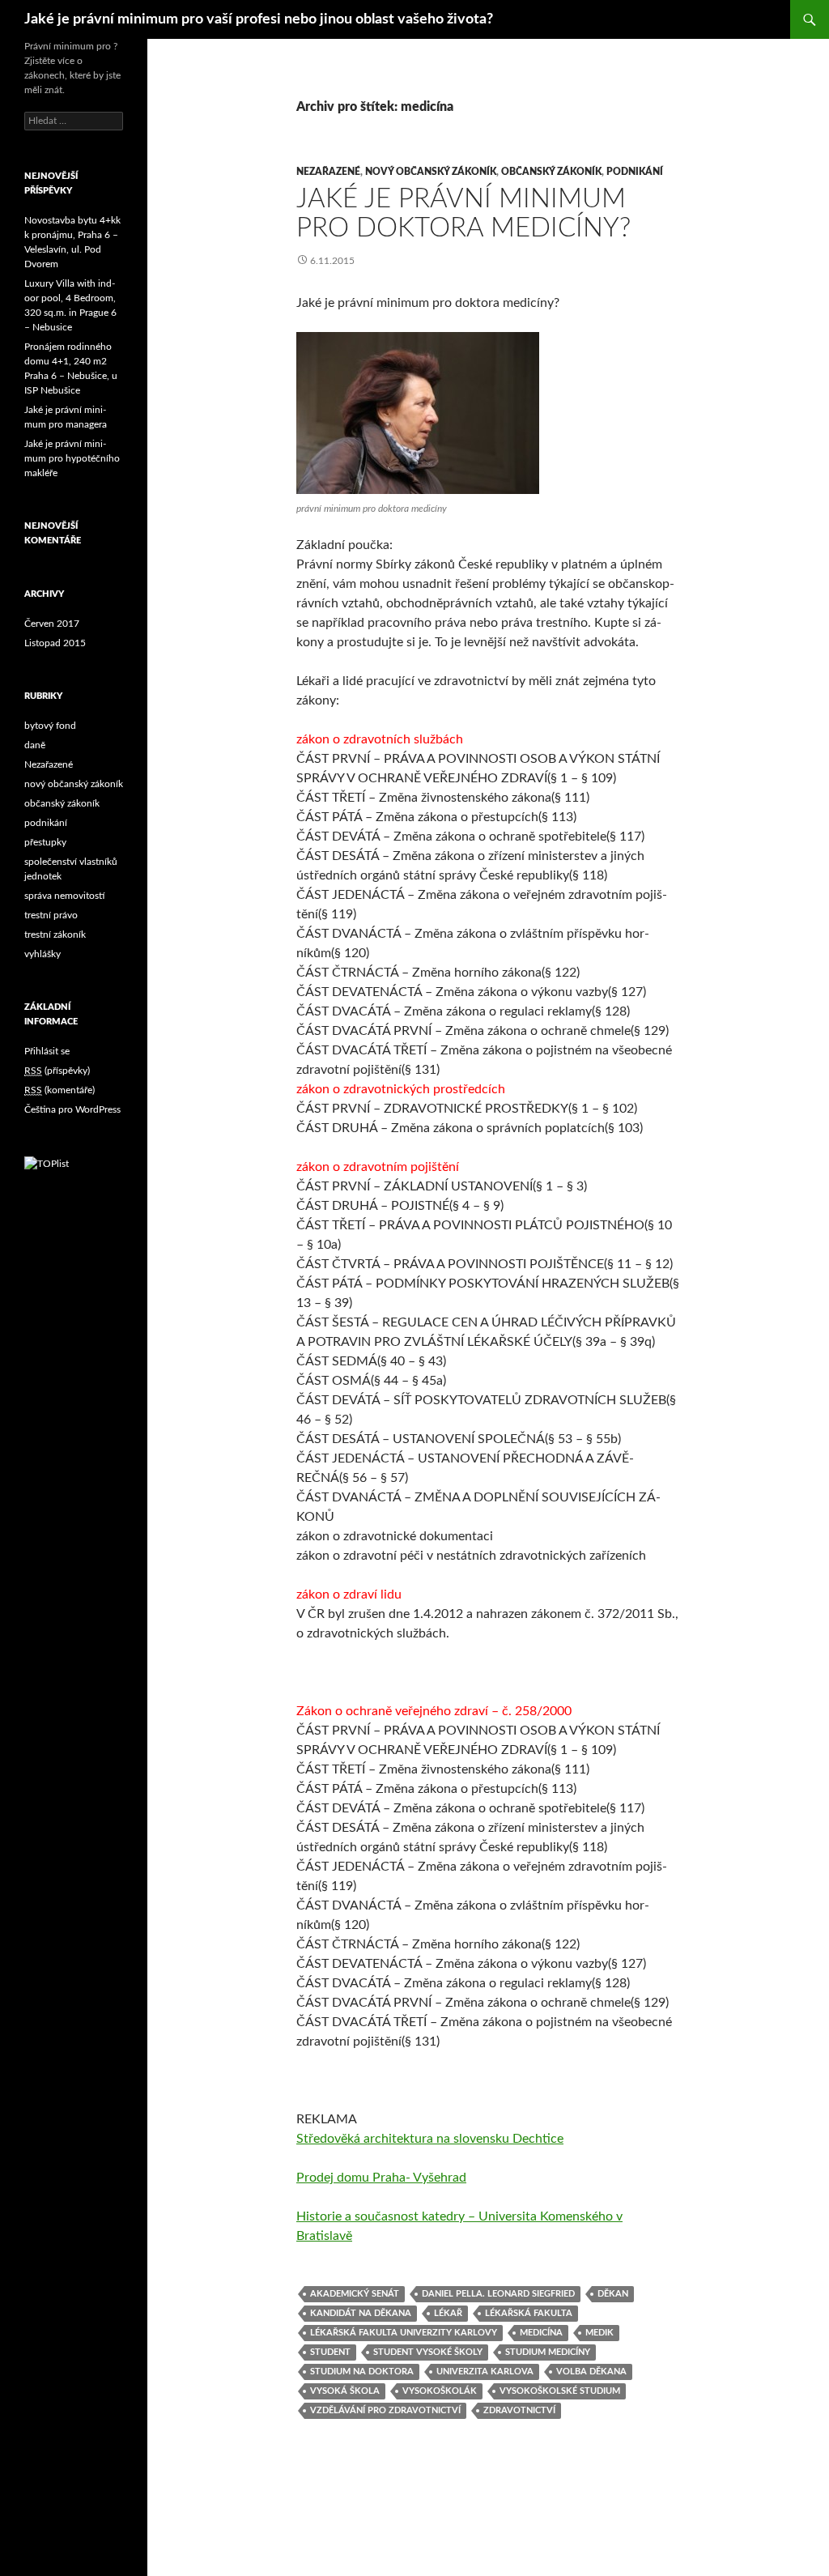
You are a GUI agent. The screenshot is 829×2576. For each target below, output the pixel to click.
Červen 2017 (52, 624)
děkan (613, 2294)
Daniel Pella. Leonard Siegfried (498, 2294)
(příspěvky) (57, 1071)
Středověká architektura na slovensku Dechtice (430, 2139)
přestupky (45, 842)
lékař (448, 2313)
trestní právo (51, 915)
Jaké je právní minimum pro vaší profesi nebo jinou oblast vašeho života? (259, 19)
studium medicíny (548, 2352)
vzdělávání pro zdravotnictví (385, 2410)
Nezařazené (328, 172)
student (330, 2352)
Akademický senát (355, 2294)
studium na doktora (362, 2372)
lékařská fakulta (529, 2313)
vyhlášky (43, 954)
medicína (541, 2333)
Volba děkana (591, 2372)
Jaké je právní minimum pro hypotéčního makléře (72, 458)
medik (599, 2333)
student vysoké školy (428, 2352)
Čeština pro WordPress (72, 1109)
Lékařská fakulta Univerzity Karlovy (404, 2333)
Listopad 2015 (55, 643)
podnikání (635, 172)
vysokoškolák (440, 2391)
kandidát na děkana (361, 2313)
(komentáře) (60, 1090)
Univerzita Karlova (485, 2372)
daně (35, 745)
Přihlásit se (47, 1051)
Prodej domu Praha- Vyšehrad (381, 2178)
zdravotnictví (519, 2410)
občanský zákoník (551, 172)
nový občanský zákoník (431, 172)
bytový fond (50, 726)
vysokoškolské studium (560, 2391)
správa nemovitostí (64, 896)
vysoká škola (345, 2391)
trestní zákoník (55, 935)
